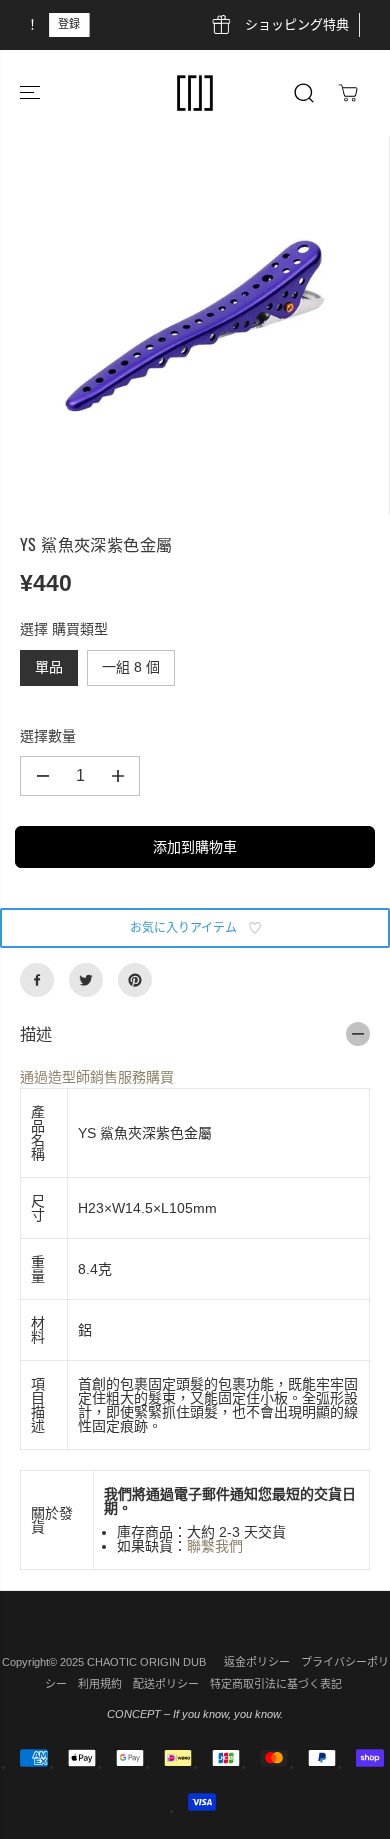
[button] (32, 93)
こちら (292, 24)
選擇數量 (48, 736)
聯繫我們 (215, 1546)
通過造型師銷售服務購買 (97, 1077)
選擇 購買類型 (64, 629)
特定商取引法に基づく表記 (276, 1684)
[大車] (348, 93)
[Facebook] (37, 980)
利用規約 (100, 1684)
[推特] (86, 980)
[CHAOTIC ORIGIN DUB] (195, 93)
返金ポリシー (257, 1662)
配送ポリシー (166, 1684)
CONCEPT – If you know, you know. (195, 1714)
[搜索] (304, 93)
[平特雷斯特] (135, 980)
